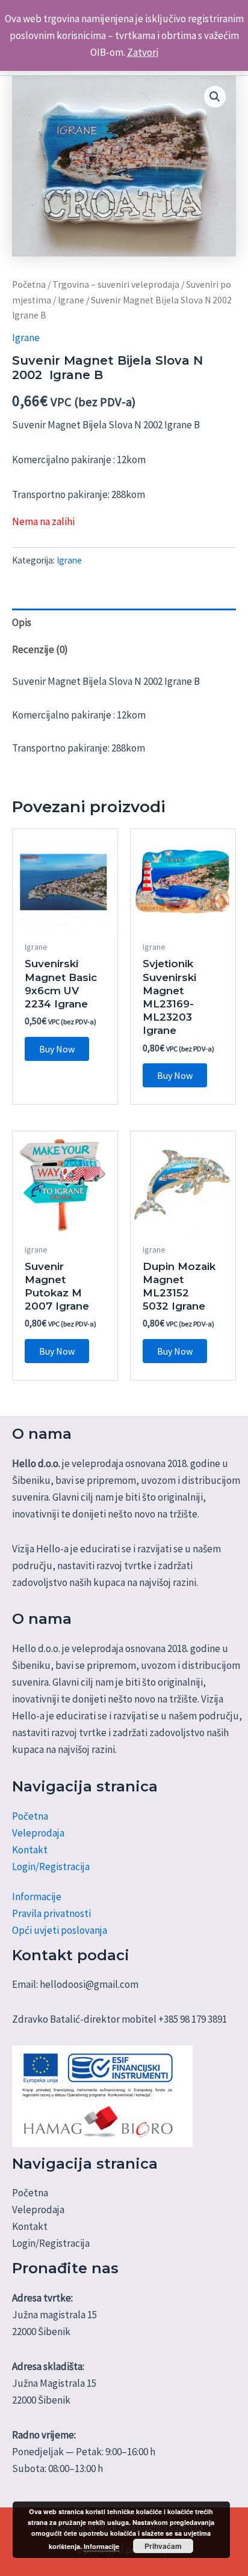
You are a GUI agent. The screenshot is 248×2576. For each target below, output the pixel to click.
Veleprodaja (38, 1833)
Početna (29, 284)
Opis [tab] (22, 622)
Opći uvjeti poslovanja (60, 1930)
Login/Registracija (51, 1867)
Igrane (71, 300)
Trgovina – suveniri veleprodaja (116, 284)
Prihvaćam (163, 2546)
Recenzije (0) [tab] (40, 649)
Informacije (37, 1897)
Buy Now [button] (57, 1049)
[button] (215, 97)
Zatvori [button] (143, 52)
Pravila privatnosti (51, 1913)
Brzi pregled (65, 922)
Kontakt (30, 1850)
